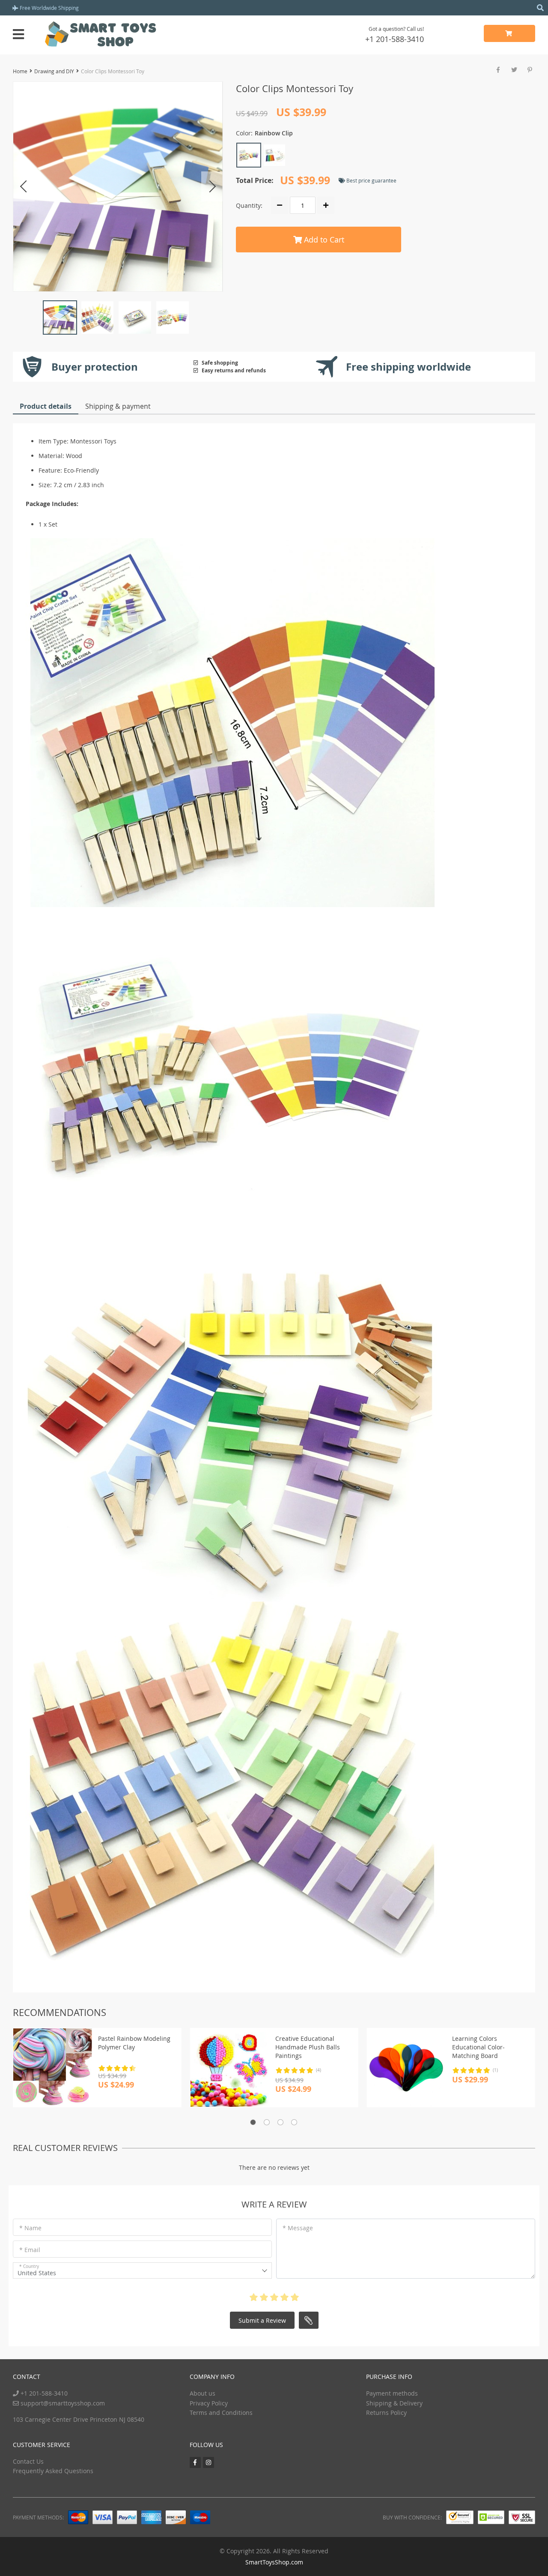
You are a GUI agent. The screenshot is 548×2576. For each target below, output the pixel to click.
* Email (30, 2250)
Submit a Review (262, 2320)
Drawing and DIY (54, 71)
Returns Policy (386, 2413)
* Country (29, 2266)
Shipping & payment (118, 406)
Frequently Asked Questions (53, 2471)
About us (203, 2393)
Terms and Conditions (221, 2413)
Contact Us (28, 2461)
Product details (46, 406)
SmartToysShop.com (274, 2562)
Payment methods (392, 2393)
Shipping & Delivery (394, 2403)
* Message (298, 2228)
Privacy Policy (209, 2403)
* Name (30, 2228)
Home (20, 71)
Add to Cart (323, 240)
